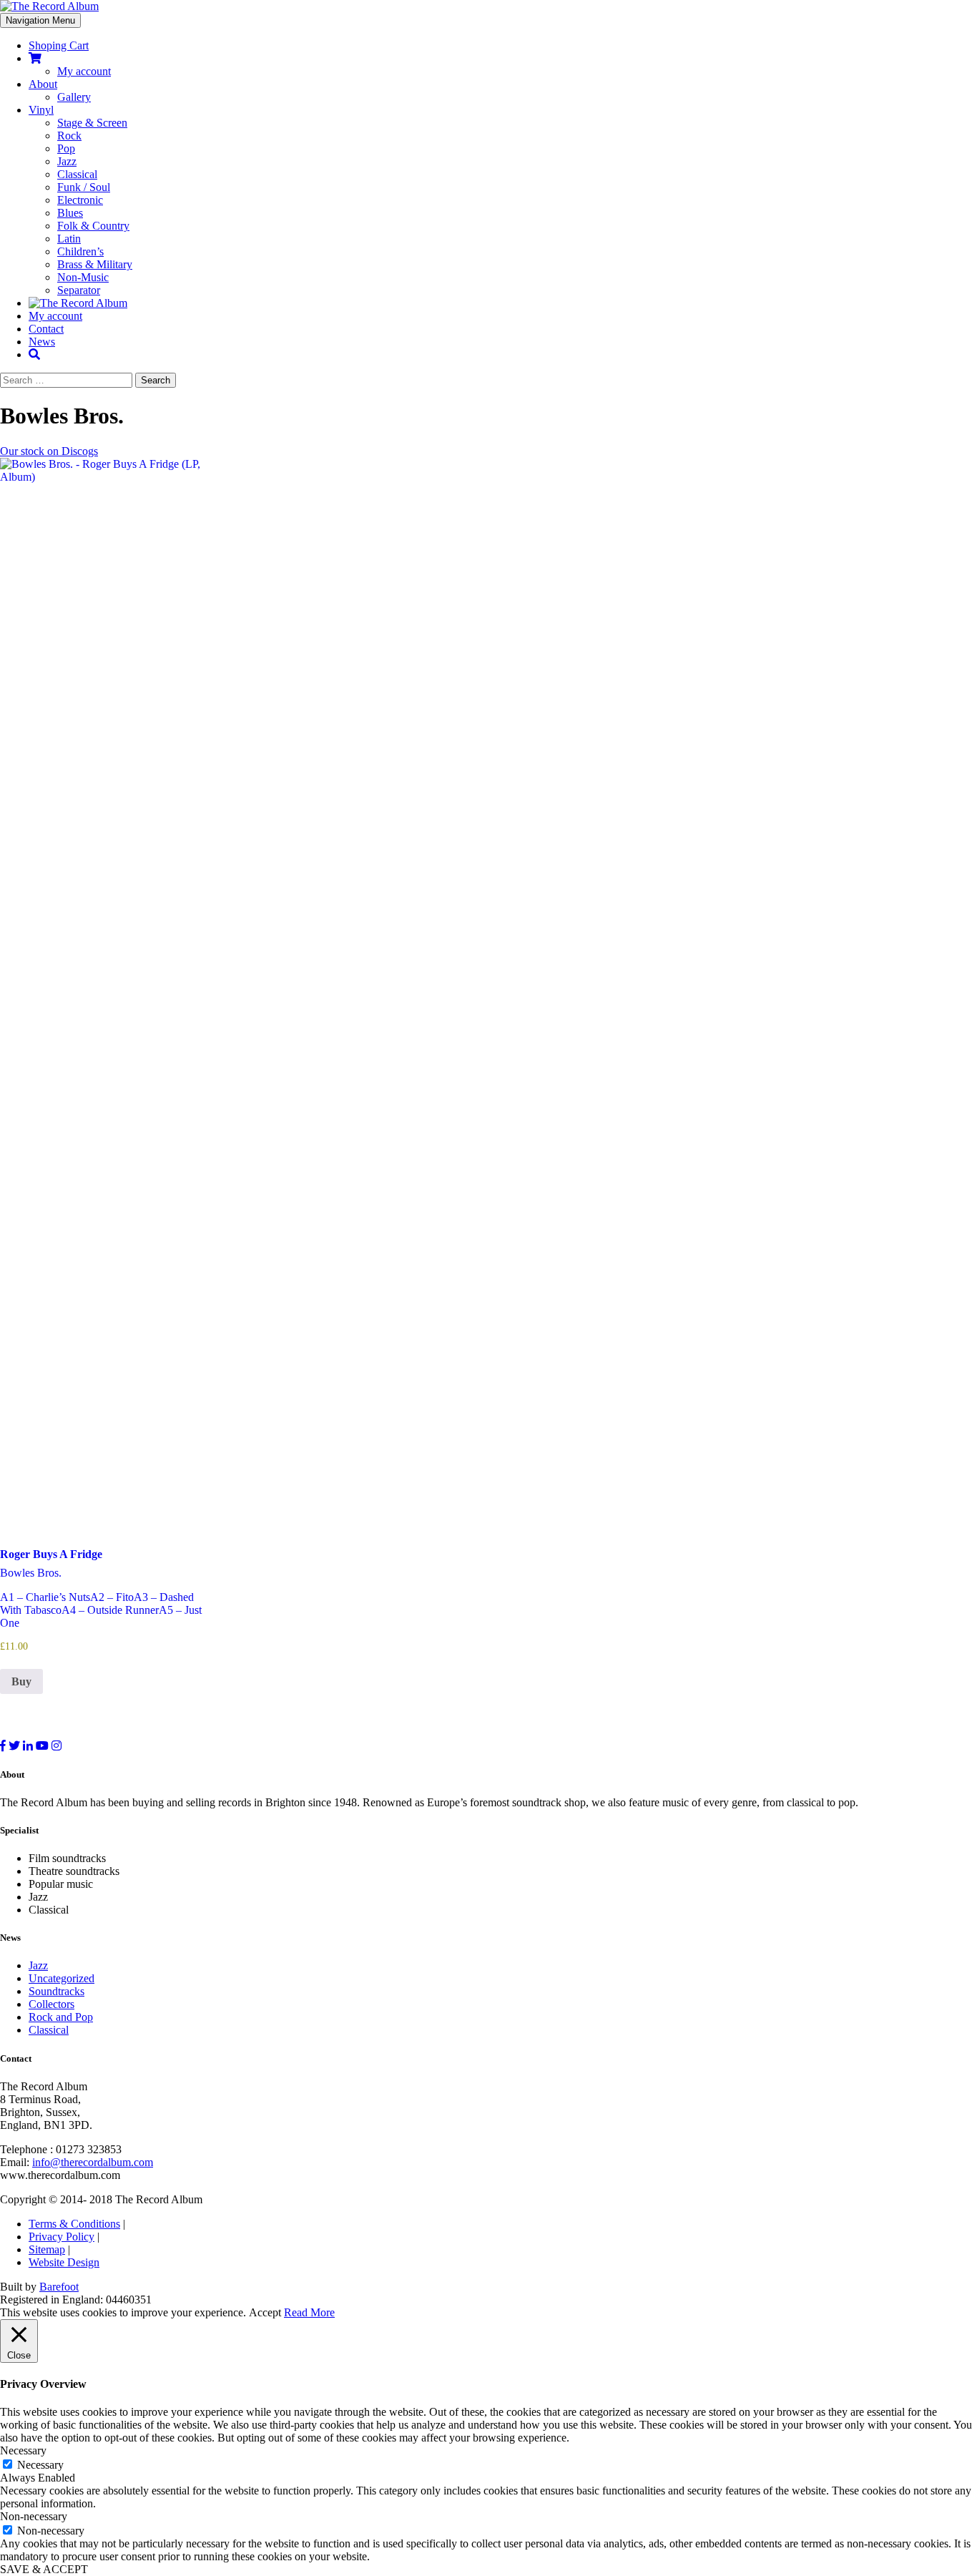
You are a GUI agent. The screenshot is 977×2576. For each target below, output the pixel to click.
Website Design (64, 2262)
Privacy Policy (62, 2237)
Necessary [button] (23, 2450)
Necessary (40, 2465)
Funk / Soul (84, 187)
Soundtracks (57, 1991)
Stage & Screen (92, 123)
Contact (46, 329)
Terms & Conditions (74, 2224)
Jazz (67, 161)
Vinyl (41, 110)
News (42, 342)
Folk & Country (93, 226)
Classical (77, 174)
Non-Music (83, 277)
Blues (70, 213)
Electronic (80, 200)
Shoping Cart (59, 45)
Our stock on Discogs (49, 451)
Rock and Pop (61, 2017)
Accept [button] (265, 2312)
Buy (21, 1681)
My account (84, 71)
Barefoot (59, 2287)
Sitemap (47, 2249)
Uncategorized (62, 1978)
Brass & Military (95, 264)
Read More (309, 2312)
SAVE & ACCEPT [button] (44, 2569)
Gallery (74, 97)
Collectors (51, 2004)
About (43, 84)
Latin (69, 239)
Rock (69, 136)
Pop (66, 148)
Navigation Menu (40, 20)
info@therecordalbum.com (93, 2162)
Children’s (80, 251)
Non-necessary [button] (34, 2516)
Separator (79, 290)
